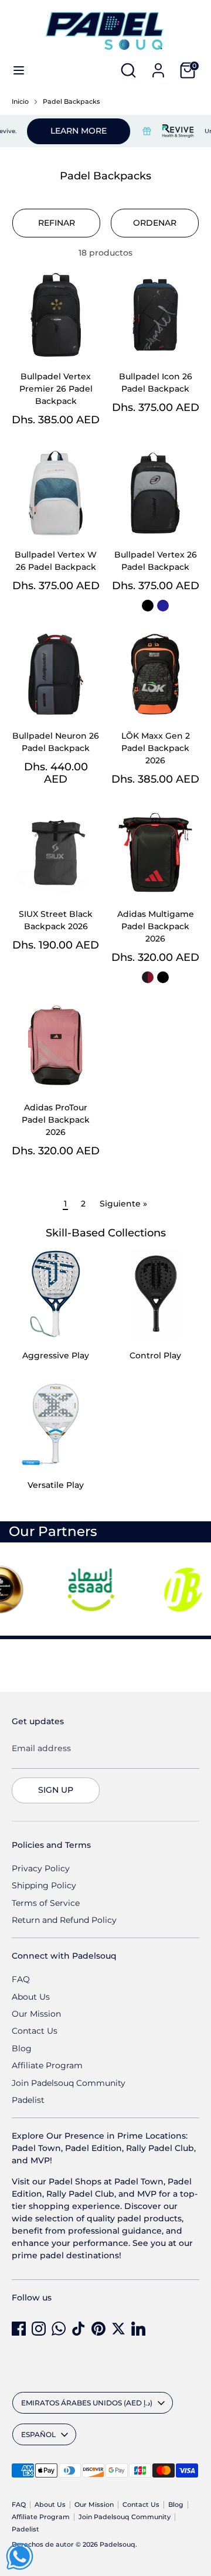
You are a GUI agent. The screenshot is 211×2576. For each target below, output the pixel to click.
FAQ (21, 1979)
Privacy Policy (41, 1868)
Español (38, 2434)
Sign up (56, 1790)
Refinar (57, 223)
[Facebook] (19, 2329)
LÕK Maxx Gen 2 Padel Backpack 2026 (156, 748)
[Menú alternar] (19, 70)
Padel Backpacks (72, 102)
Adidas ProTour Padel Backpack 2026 (56, 1120)
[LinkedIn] (138, 2329)
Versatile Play (56, 1485)
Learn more (65, 131)
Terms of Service (46, 1903)
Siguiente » (123, 1204)
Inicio (20, 102)
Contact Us (35, 2031)
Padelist (28, 2100)
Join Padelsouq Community (69, 2083)
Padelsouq (118, 2545)
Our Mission (36, 2014)
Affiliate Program (47, 2065)
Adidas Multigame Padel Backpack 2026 (156, 926)
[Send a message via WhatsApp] (20, 2556)
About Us (31, 1997)
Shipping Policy (44, 1885)
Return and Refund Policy (64, 1920)
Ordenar (155, 223)
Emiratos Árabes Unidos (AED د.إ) (87, 2403)
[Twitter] (118, 2329)
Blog (22, 2048)
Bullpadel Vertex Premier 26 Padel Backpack (56, 389)
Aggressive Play (56, 1355)
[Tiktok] (79, 2329)
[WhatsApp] (59, 2329)
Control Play (155, 1355)
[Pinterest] (98, 2329)
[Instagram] (39, 2329)
